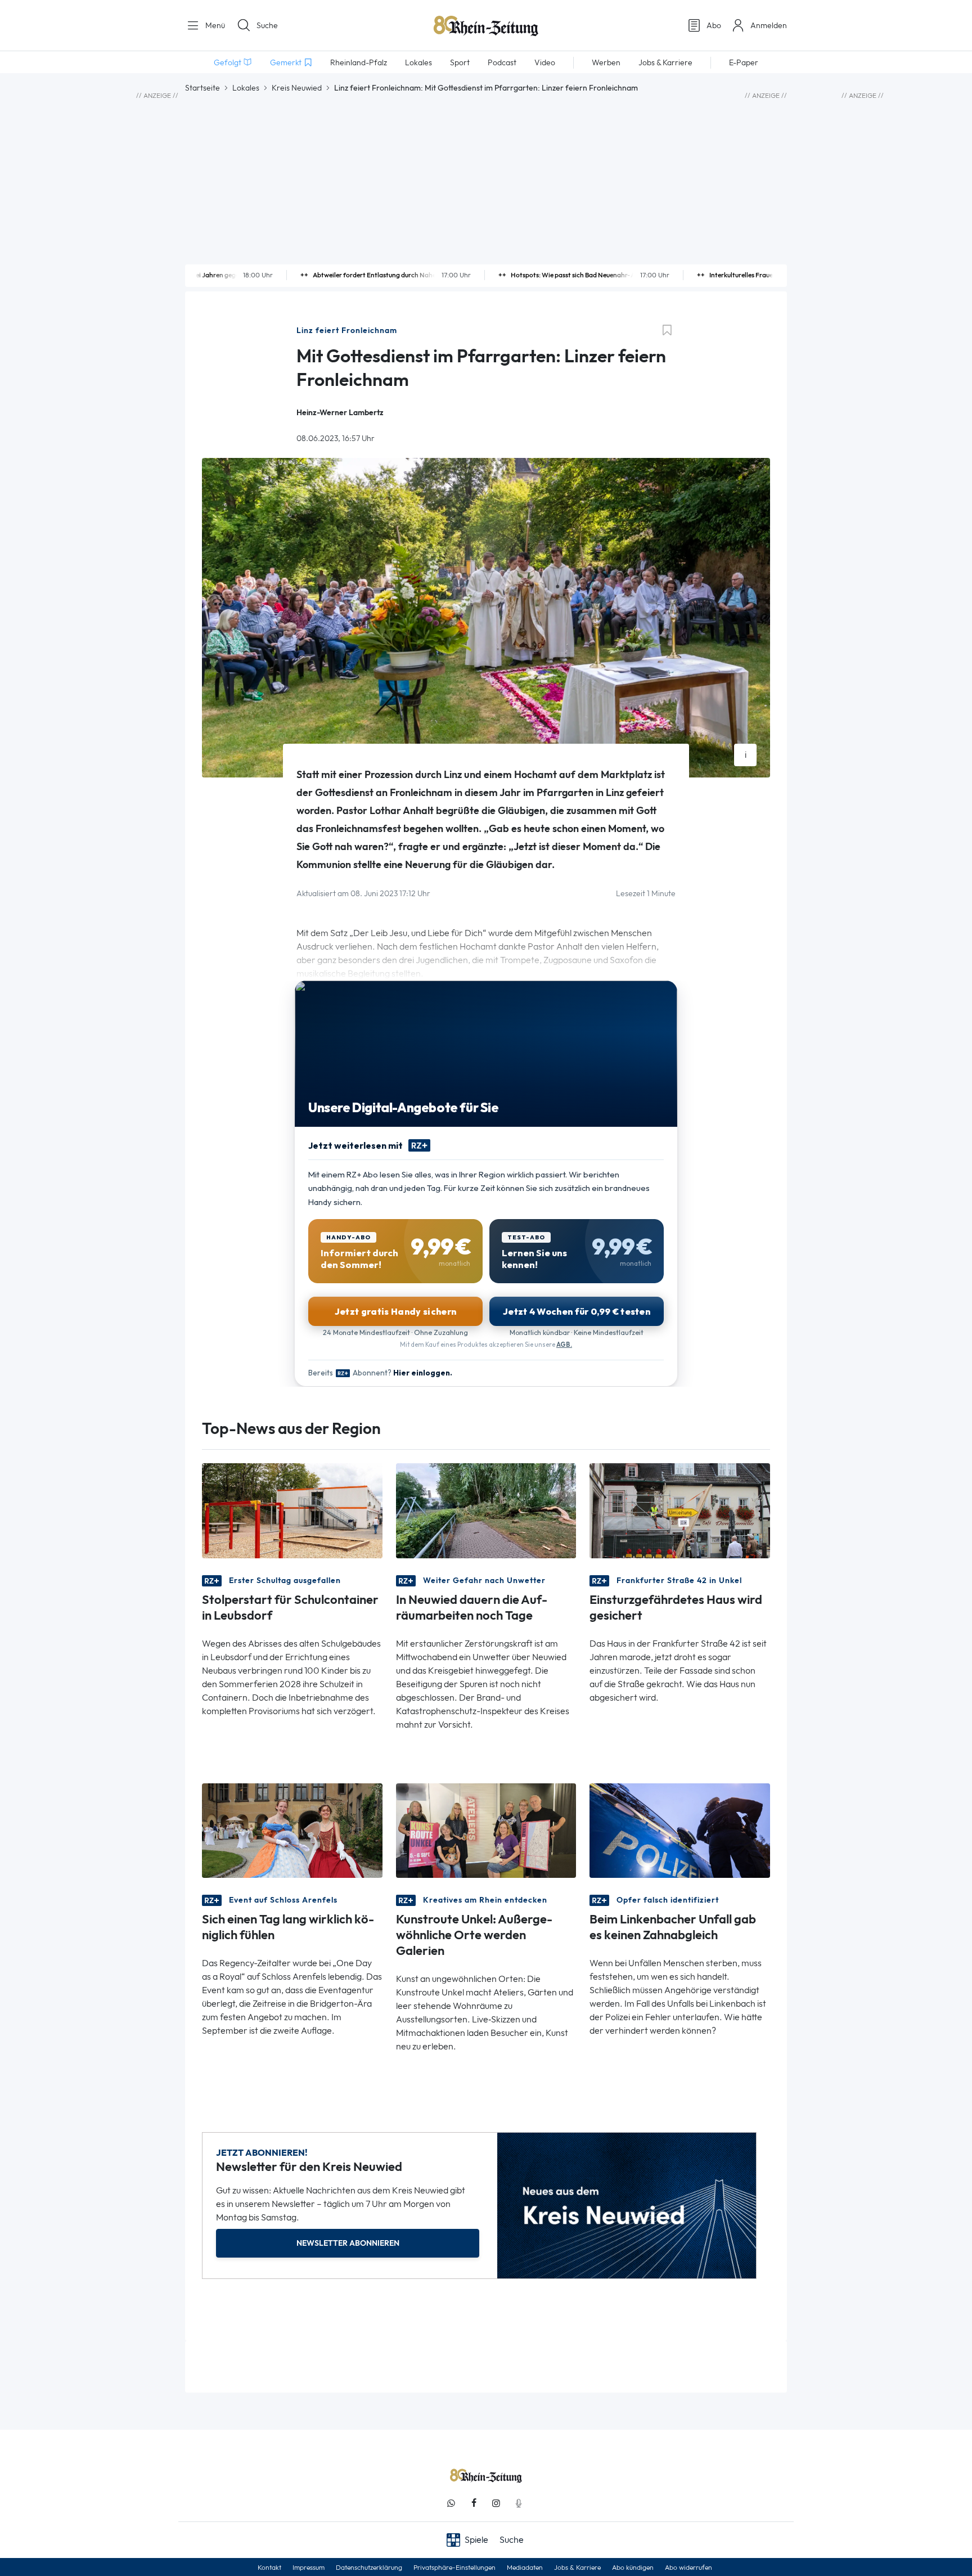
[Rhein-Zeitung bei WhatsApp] (451, 2503)
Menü (214, 25)
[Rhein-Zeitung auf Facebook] (474, 2503)
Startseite (202, 88)
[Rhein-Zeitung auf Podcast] (519, 2503)
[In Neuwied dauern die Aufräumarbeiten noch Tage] (486, 1510)
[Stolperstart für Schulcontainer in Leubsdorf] (292, 1510)
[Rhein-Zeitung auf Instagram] (496, 2503)
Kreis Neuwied (297, 88)
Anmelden (769, 25)
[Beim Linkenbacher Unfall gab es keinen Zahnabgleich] (680, 1830)
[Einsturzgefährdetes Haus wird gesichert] (680, 1510)
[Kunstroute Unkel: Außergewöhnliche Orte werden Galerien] (486, 1830)
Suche (267, 25)
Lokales (246, 88)
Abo (714, 25)
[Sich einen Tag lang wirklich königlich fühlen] (292, 1830)
